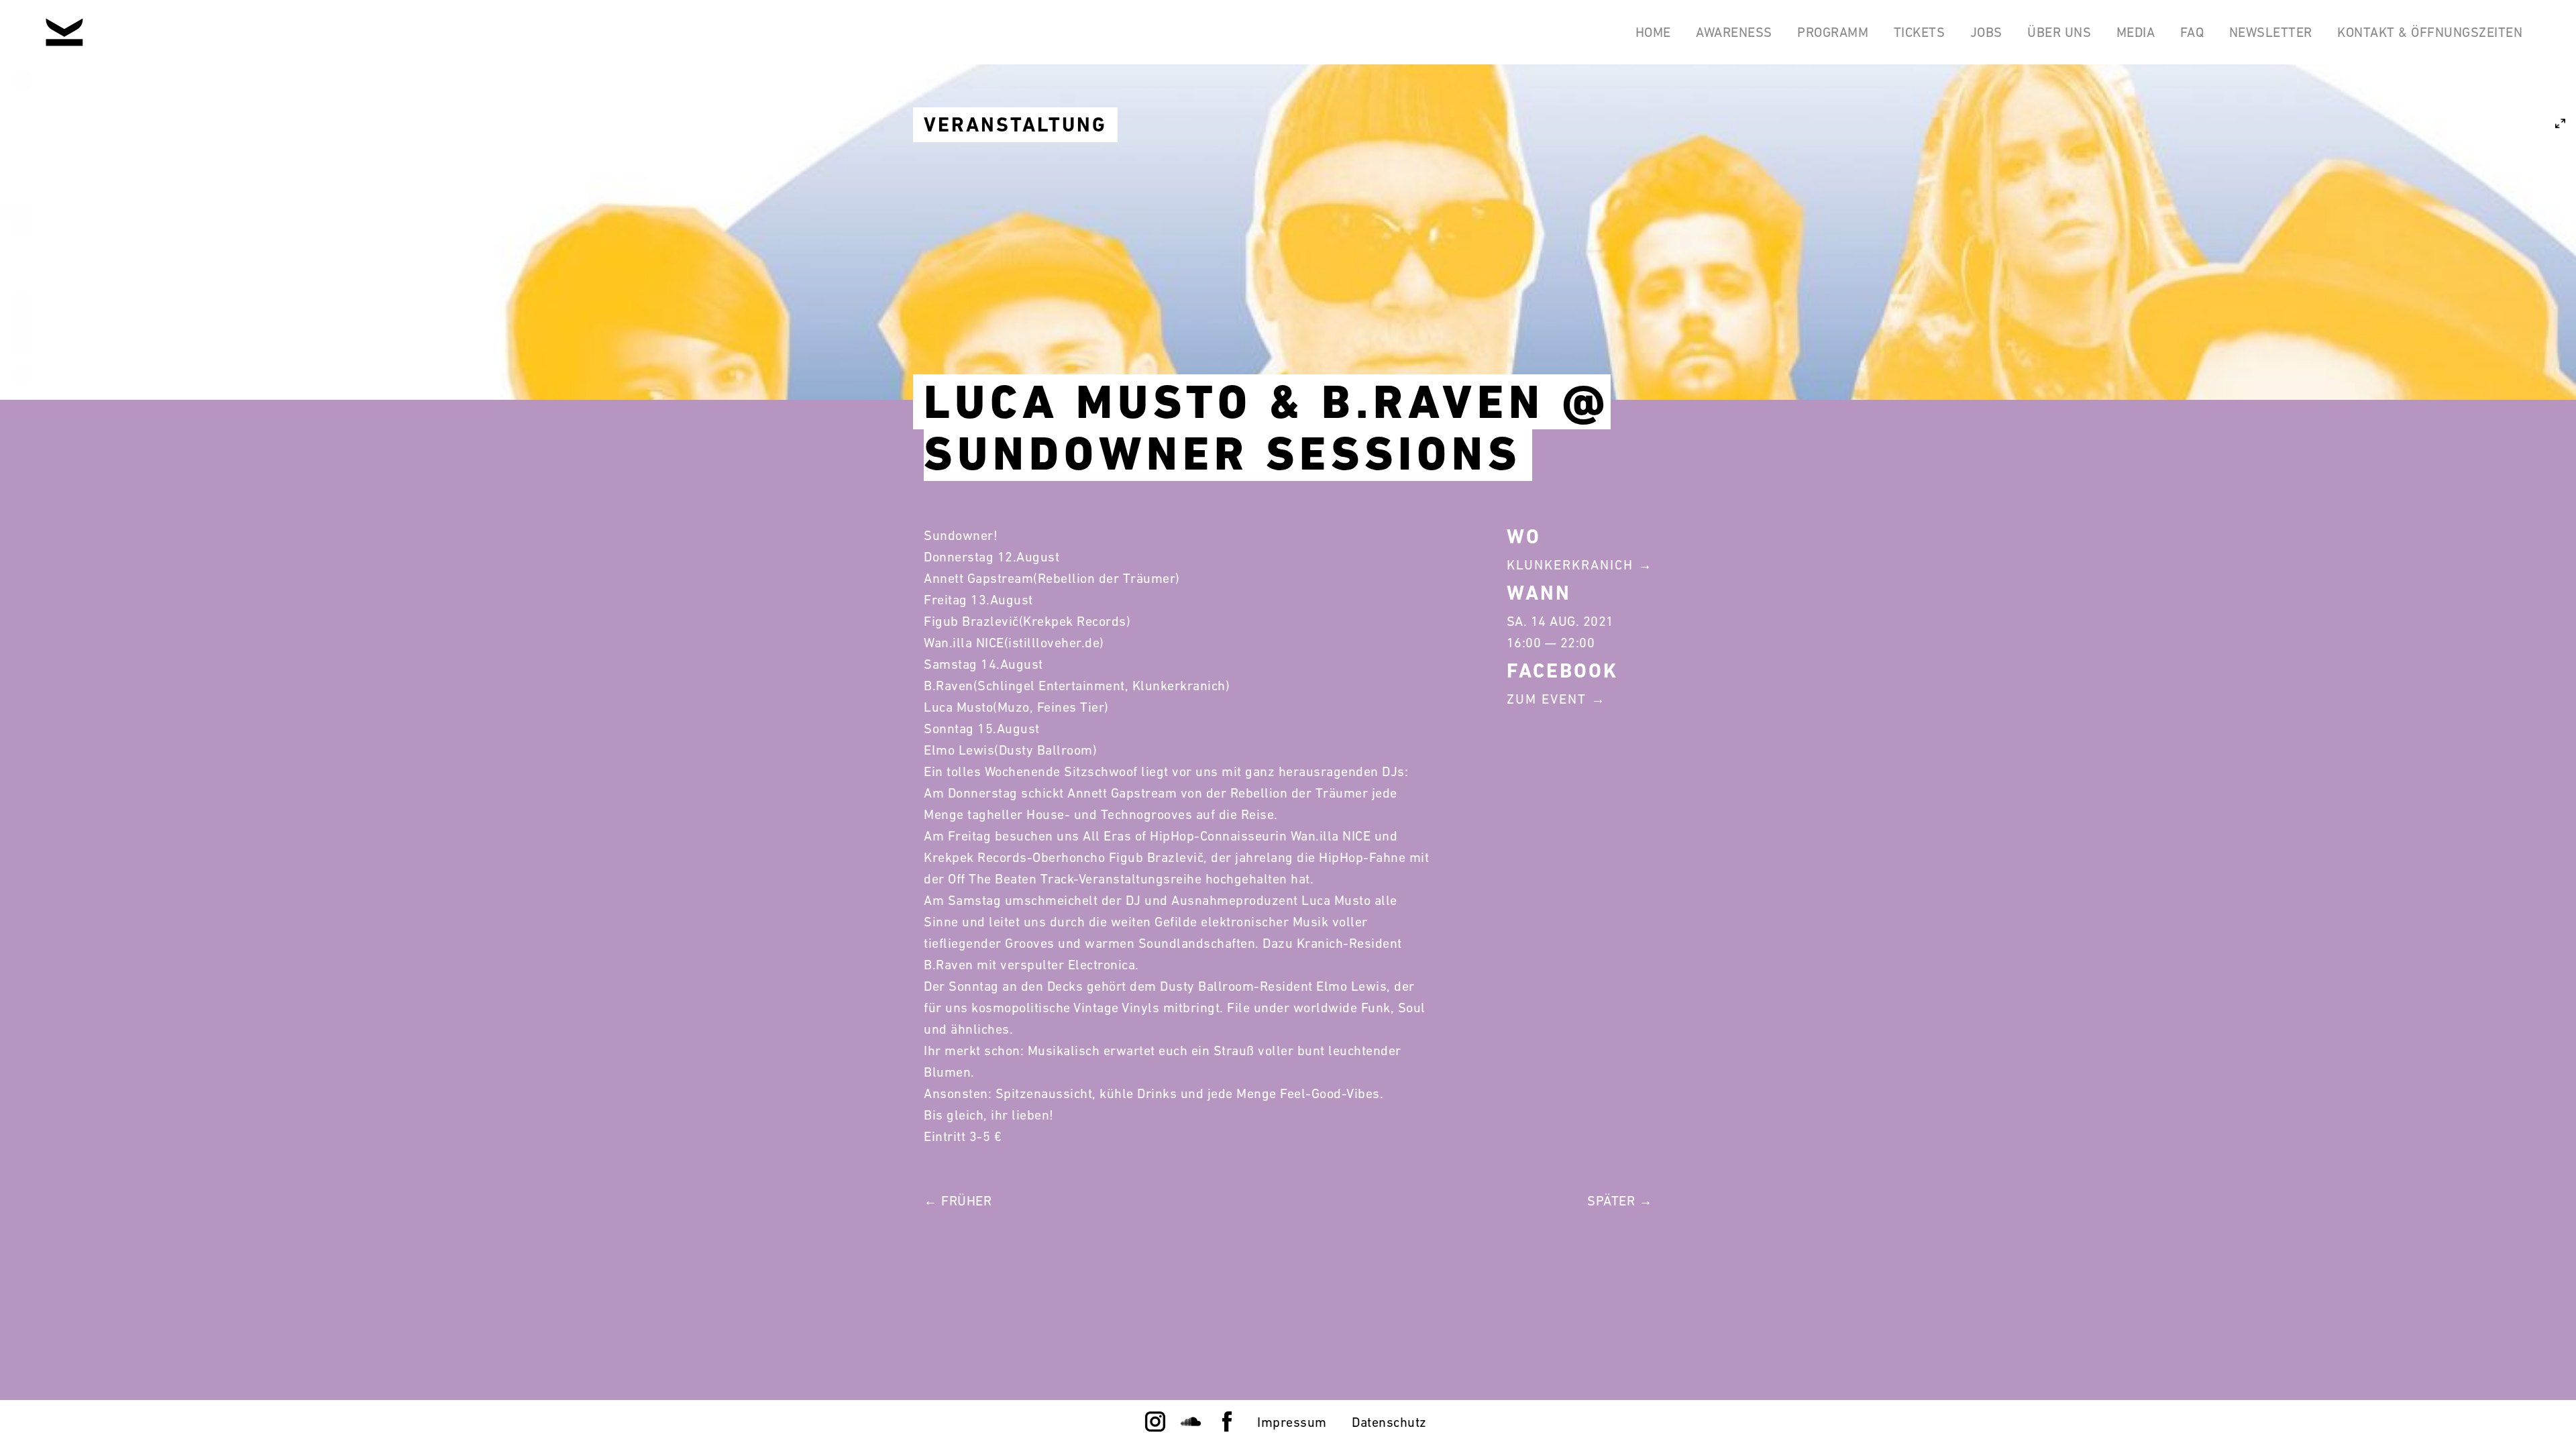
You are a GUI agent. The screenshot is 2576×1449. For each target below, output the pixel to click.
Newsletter (2271, 32)
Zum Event (1547, 699)
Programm (1833, 32)
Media (2136, 32)
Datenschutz (1389, 1422)
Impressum (1292, 1422)
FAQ (2192, 32)
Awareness (1734, 32)
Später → (1620, 1201)
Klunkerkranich (1570, 565)
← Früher (958, 1201)
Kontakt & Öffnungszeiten (2430, 32)
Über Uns (2059, 32)
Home (1653, 32)
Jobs (1986, 32)
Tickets (1920, 32)
